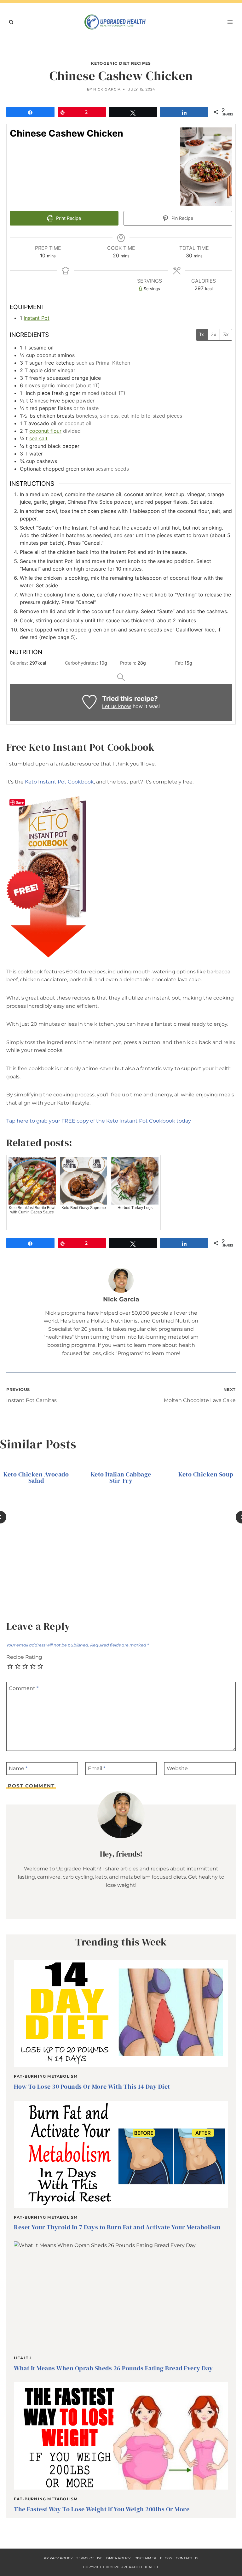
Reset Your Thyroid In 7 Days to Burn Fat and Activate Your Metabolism (117, 2227)
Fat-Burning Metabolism (46, 2076)
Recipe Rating (24, 1657)
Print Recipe (68, 218)
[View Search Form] (11, 22)
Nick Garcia (107, 89)
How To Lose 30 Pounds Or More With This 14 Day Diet (92, 2086)
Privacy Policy (58, 2558)
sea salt (38, 438)
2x (214, 334)
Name (18, 1768)
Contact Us (187, 2558)
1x (202, 334)
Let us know (117, 706)
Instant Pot (37, 318)
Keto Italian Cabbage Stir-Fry (121, 1477)
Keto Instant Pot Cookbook (59, 782)
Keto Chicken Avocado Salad (36, 1477)
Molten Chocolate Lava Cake (200, 1395)
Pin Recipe (182, 218)
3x (226, 334)
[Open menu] (230, 22)
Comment (24, 1688)
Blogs (166, 2558)
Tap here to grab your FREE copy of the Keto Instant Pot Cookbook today (99, 1121)
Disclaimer (145, 2558)
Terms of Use (89, 2558)
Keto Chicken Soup (206, 1474)
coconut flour (45, 431)
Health (23, 2358)
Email (97, 1768)
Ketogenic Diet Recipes (121, 63)
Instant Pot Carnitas (32, 1395)
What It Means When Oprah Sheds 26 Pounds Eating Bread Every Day (113, 2368)
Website (177, 1768)
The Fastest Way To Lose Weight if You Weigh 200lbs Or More (102, 2509)
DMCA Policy (118, 2558)
